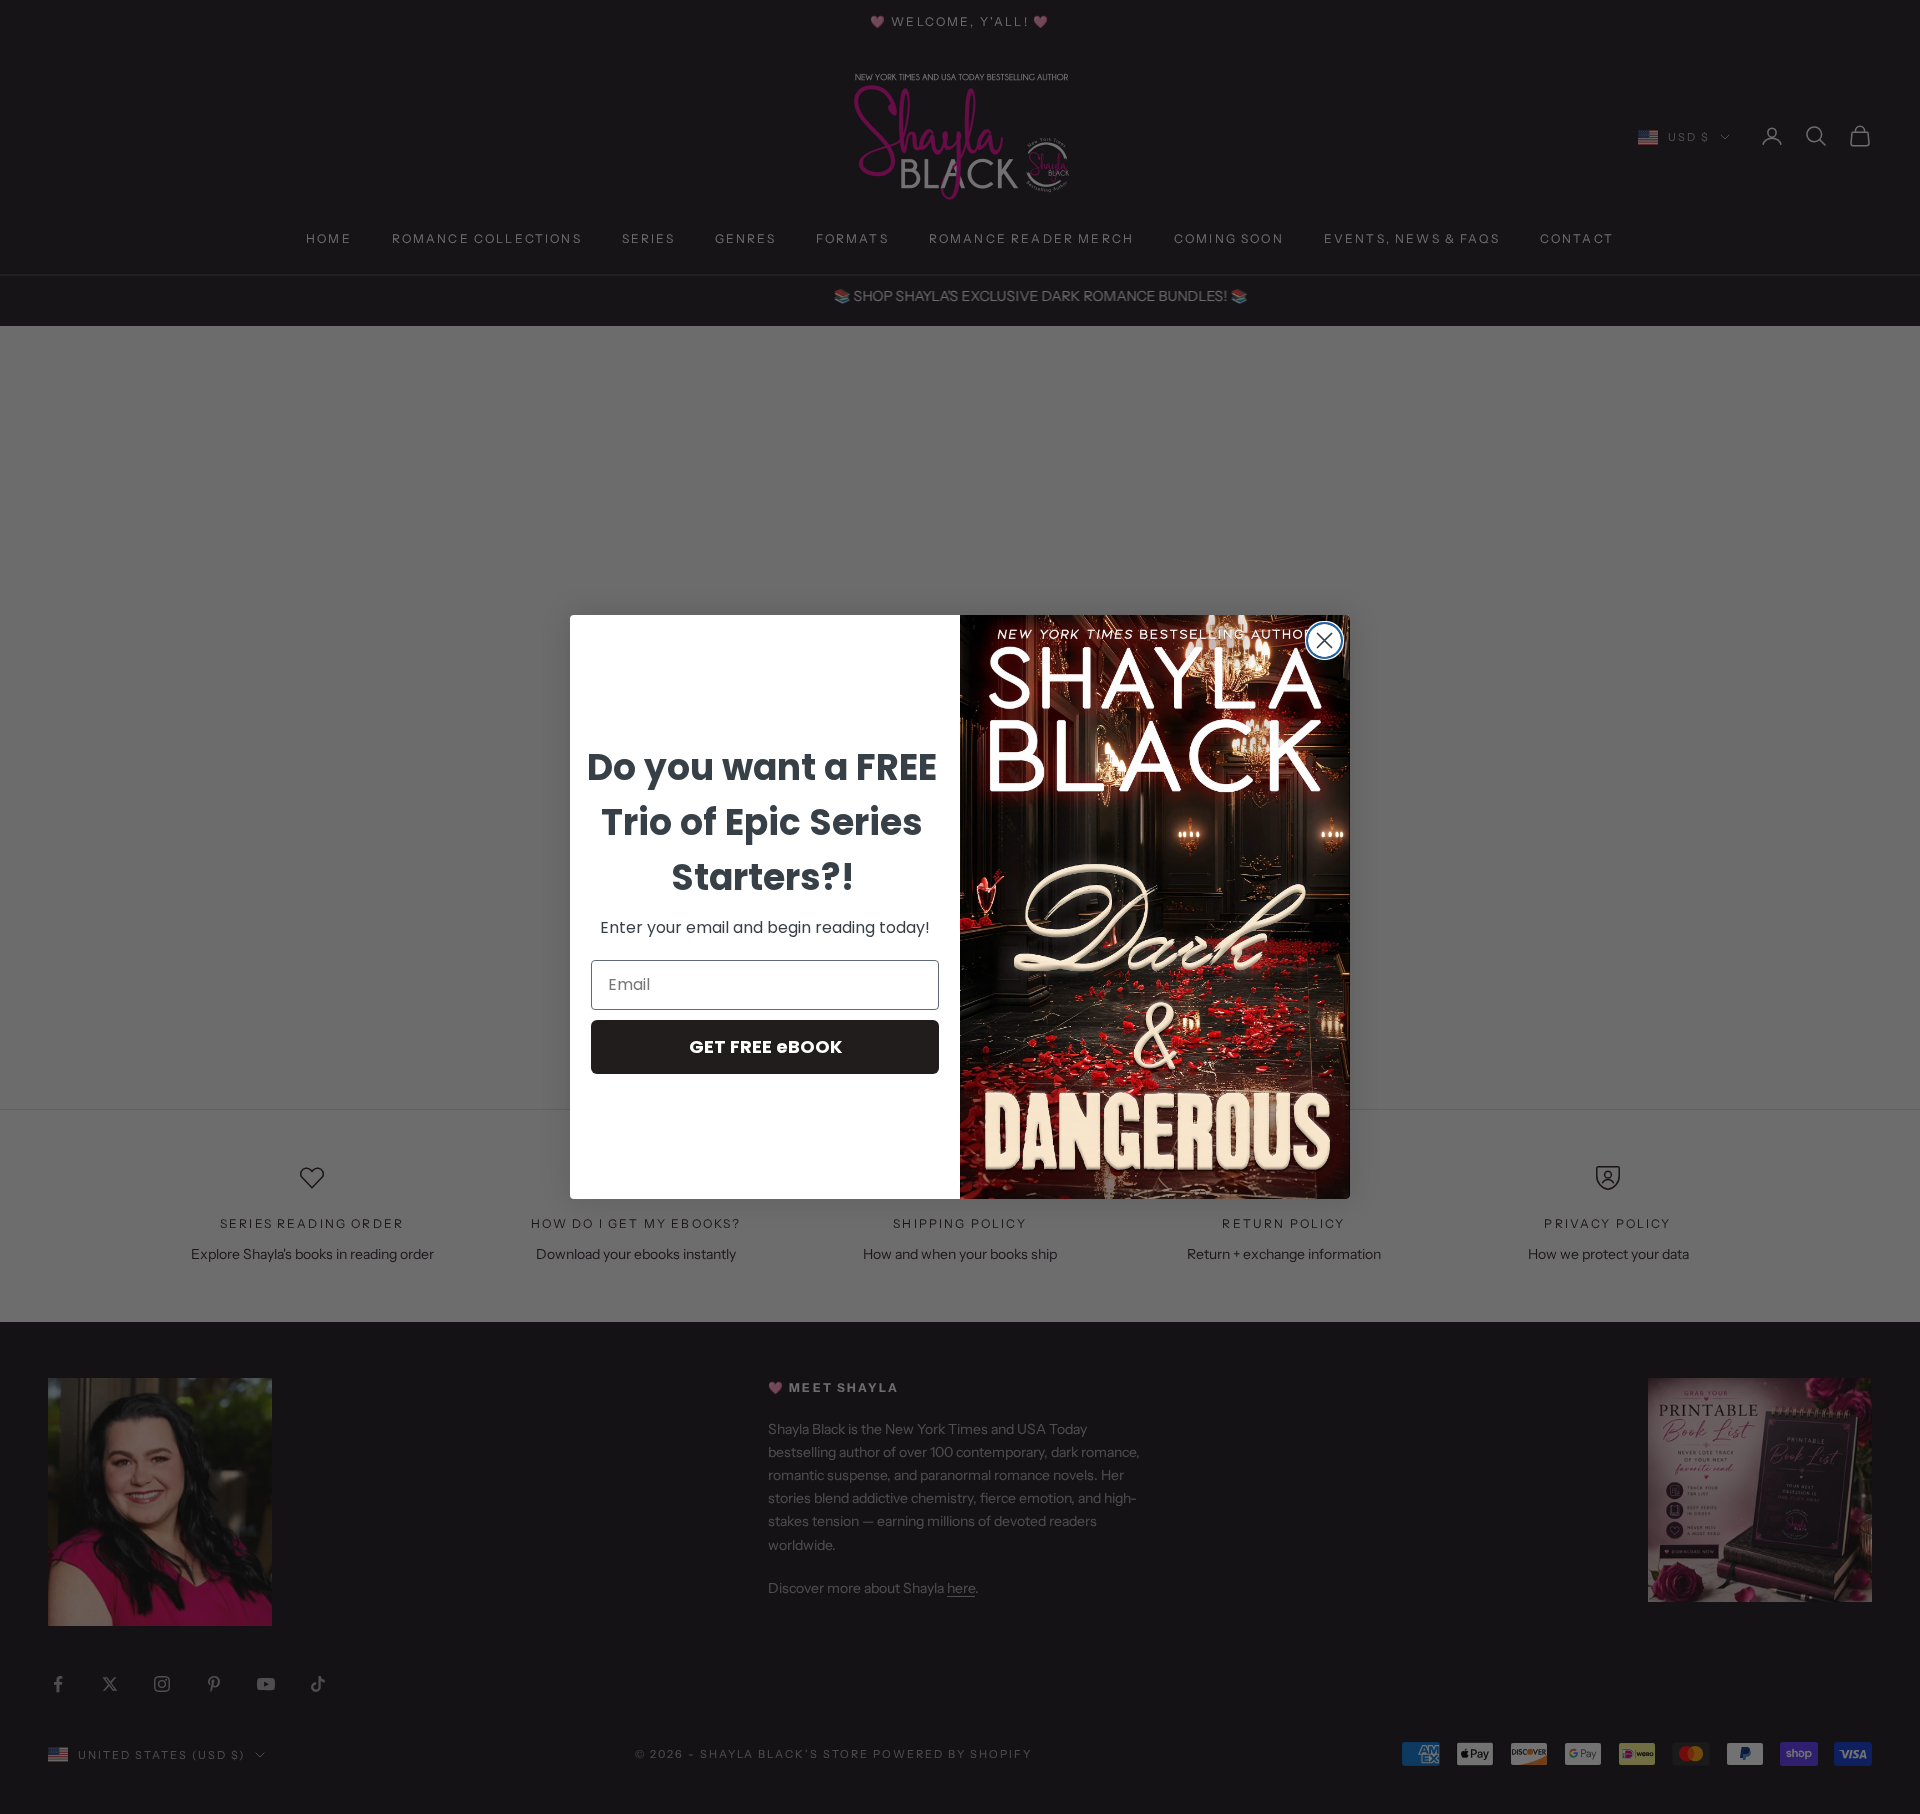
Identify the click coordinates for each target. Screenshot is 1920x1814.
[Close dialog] (1324, 640)
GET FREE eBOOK (765, 1046)
